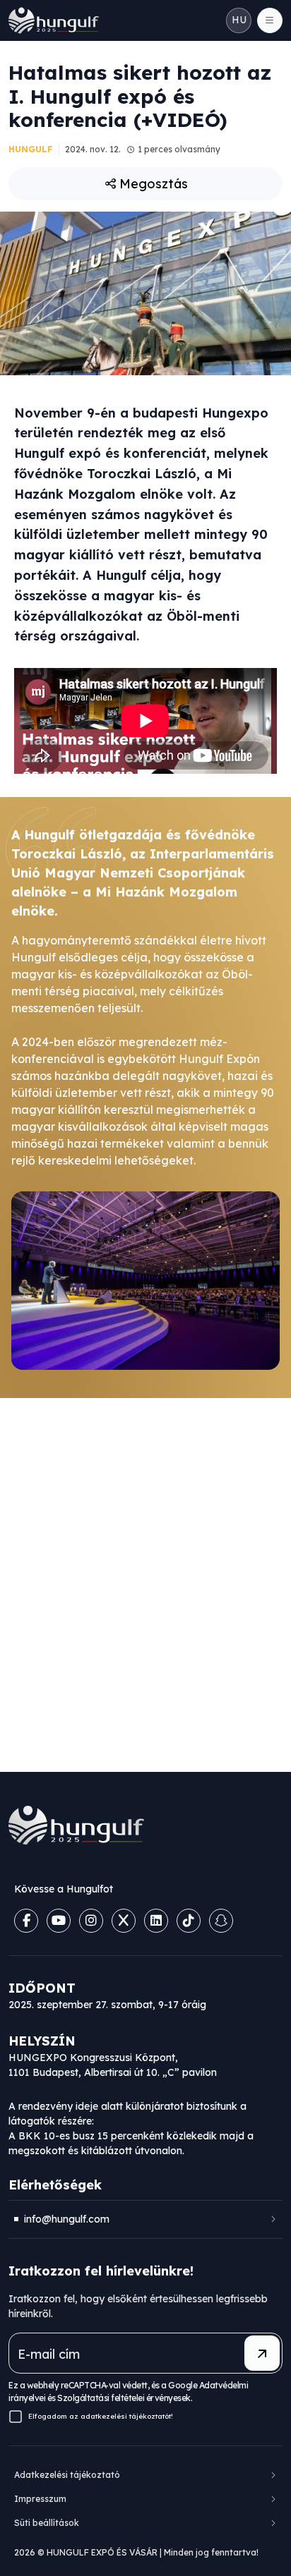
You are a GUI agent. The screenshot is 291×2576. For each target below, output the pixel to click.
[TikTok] (189, 1921)
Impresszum (40, 2499)
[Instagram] (91, 1921)
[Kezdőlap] (54, 20)
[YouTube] (59, 1921)
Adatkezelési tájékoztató (67, 2475)
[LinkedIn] (156, 1921)
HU (239, 20)
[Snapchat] (221, 1921)
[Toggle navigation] (270, 20)
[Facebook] (26, 1921)
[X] (124, 1921)
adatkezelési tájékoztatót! (127, 2416)
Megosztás (154, 184)
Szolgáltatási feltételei (101, 2398)
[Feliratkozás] (262, 2353)
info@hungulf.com (67, 2219)
